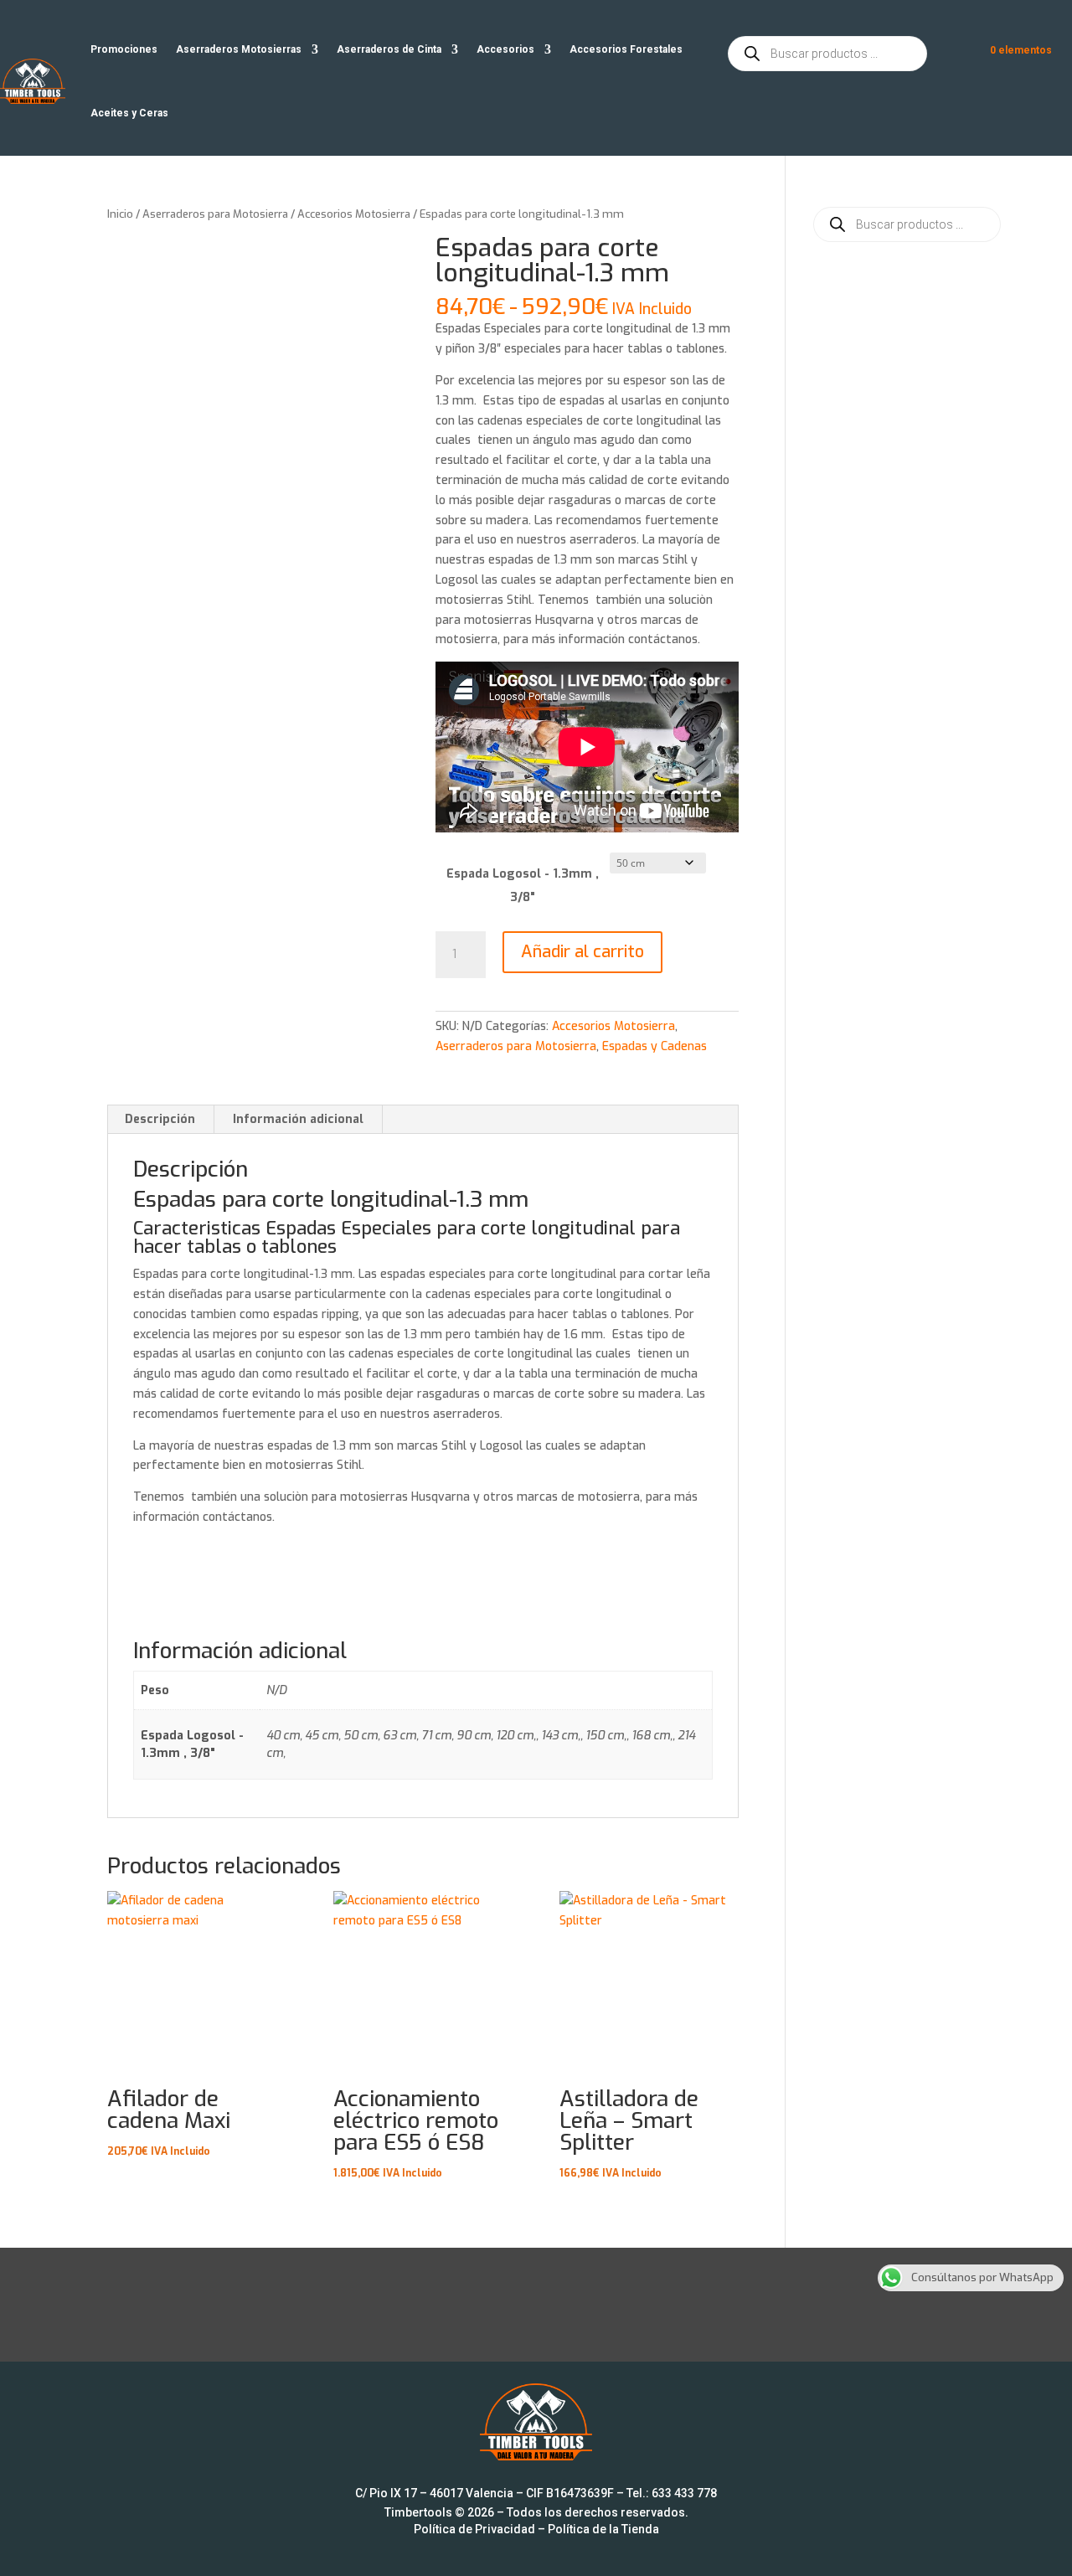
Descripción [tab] (160, 1119)
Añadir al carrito (582, 952)
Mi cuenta (955, 54)
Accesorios (505, 49)
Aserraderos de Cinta (389, 49)
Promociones (124, 49)
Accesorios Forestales (626, 49)
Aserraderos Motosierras (239, 49)
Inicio (120, 214)
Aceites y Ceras (129, 113)
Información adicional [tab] (298, 1119)
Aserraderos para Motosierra (215, 214)
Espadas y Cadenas (655, 1046)
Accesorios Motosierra (354, 214)
